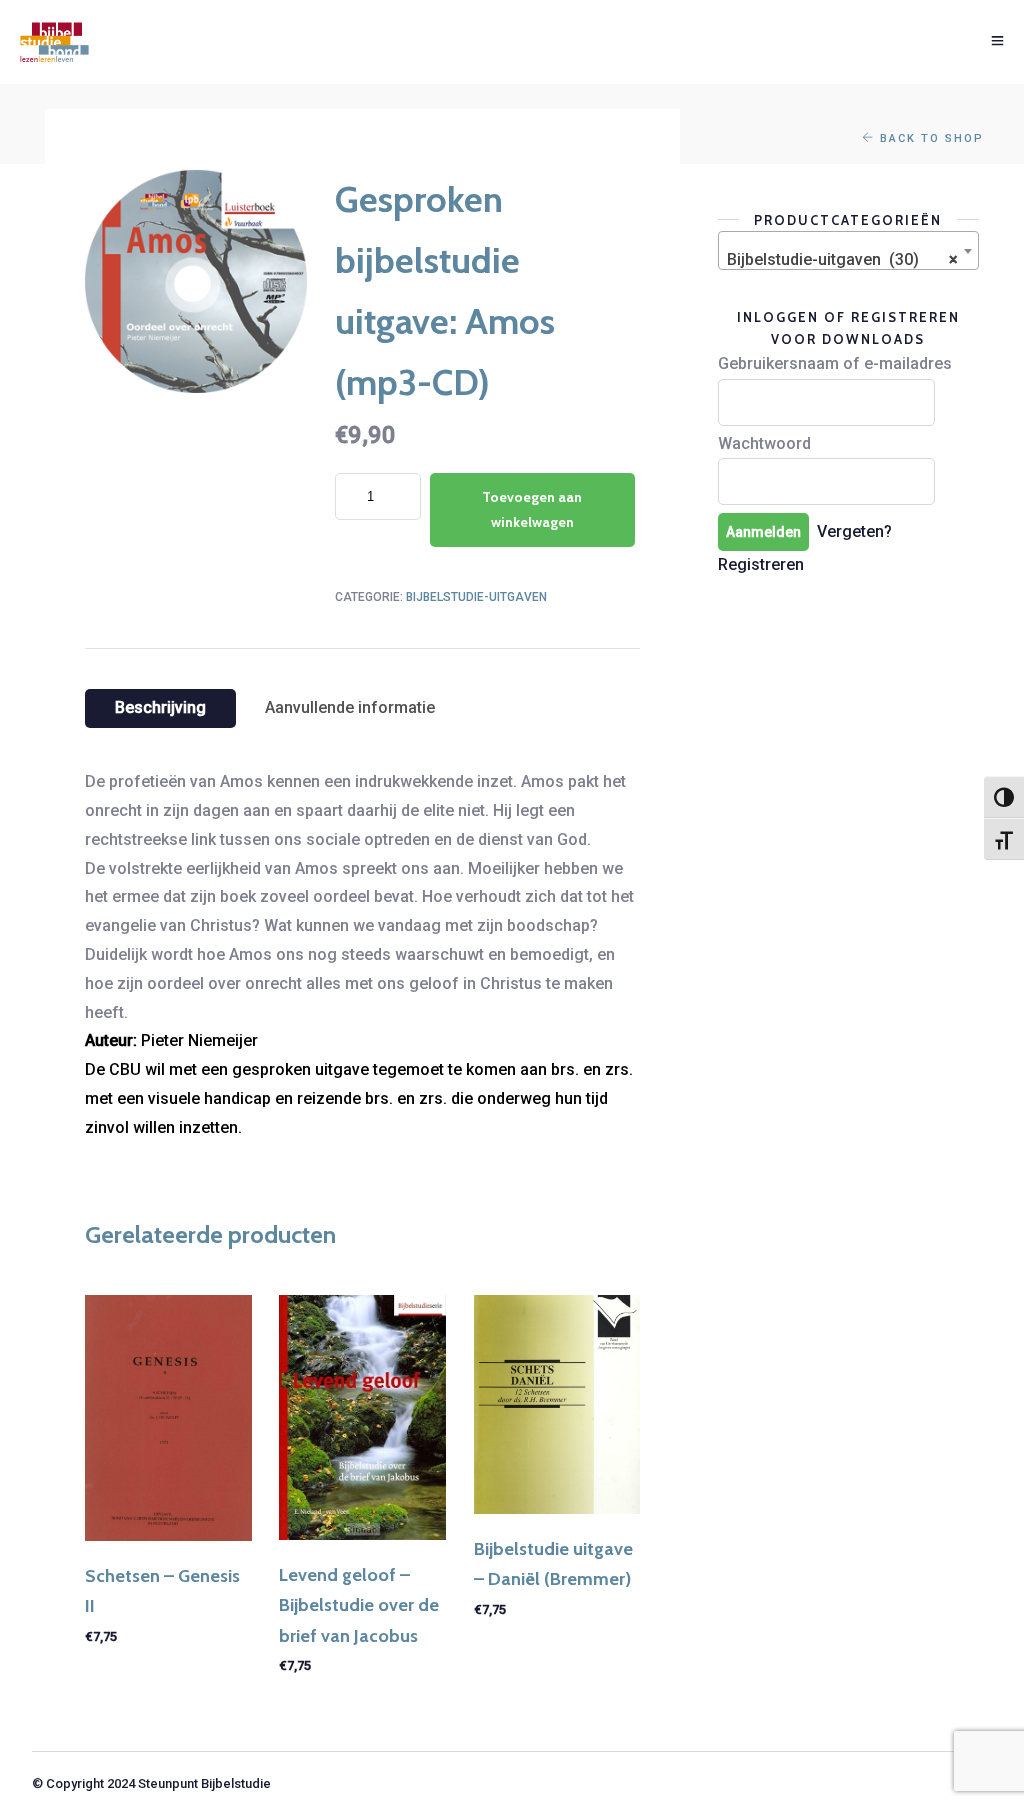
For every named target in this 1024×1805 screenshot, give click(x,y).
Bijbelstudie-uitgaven (476, 597)
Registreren (761, 564)
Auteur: (111, 1040)
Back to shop (929, 138)
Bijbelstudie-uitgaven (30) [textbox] (842, 259)
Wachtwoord (764, 443)
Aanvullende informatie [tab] (350, 707)
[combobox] (848, 250)
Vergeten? (854, 531)
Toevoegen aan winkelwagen (532, 509)
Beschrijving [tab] (160, 707)
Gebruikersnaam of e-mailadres (835, 363)
